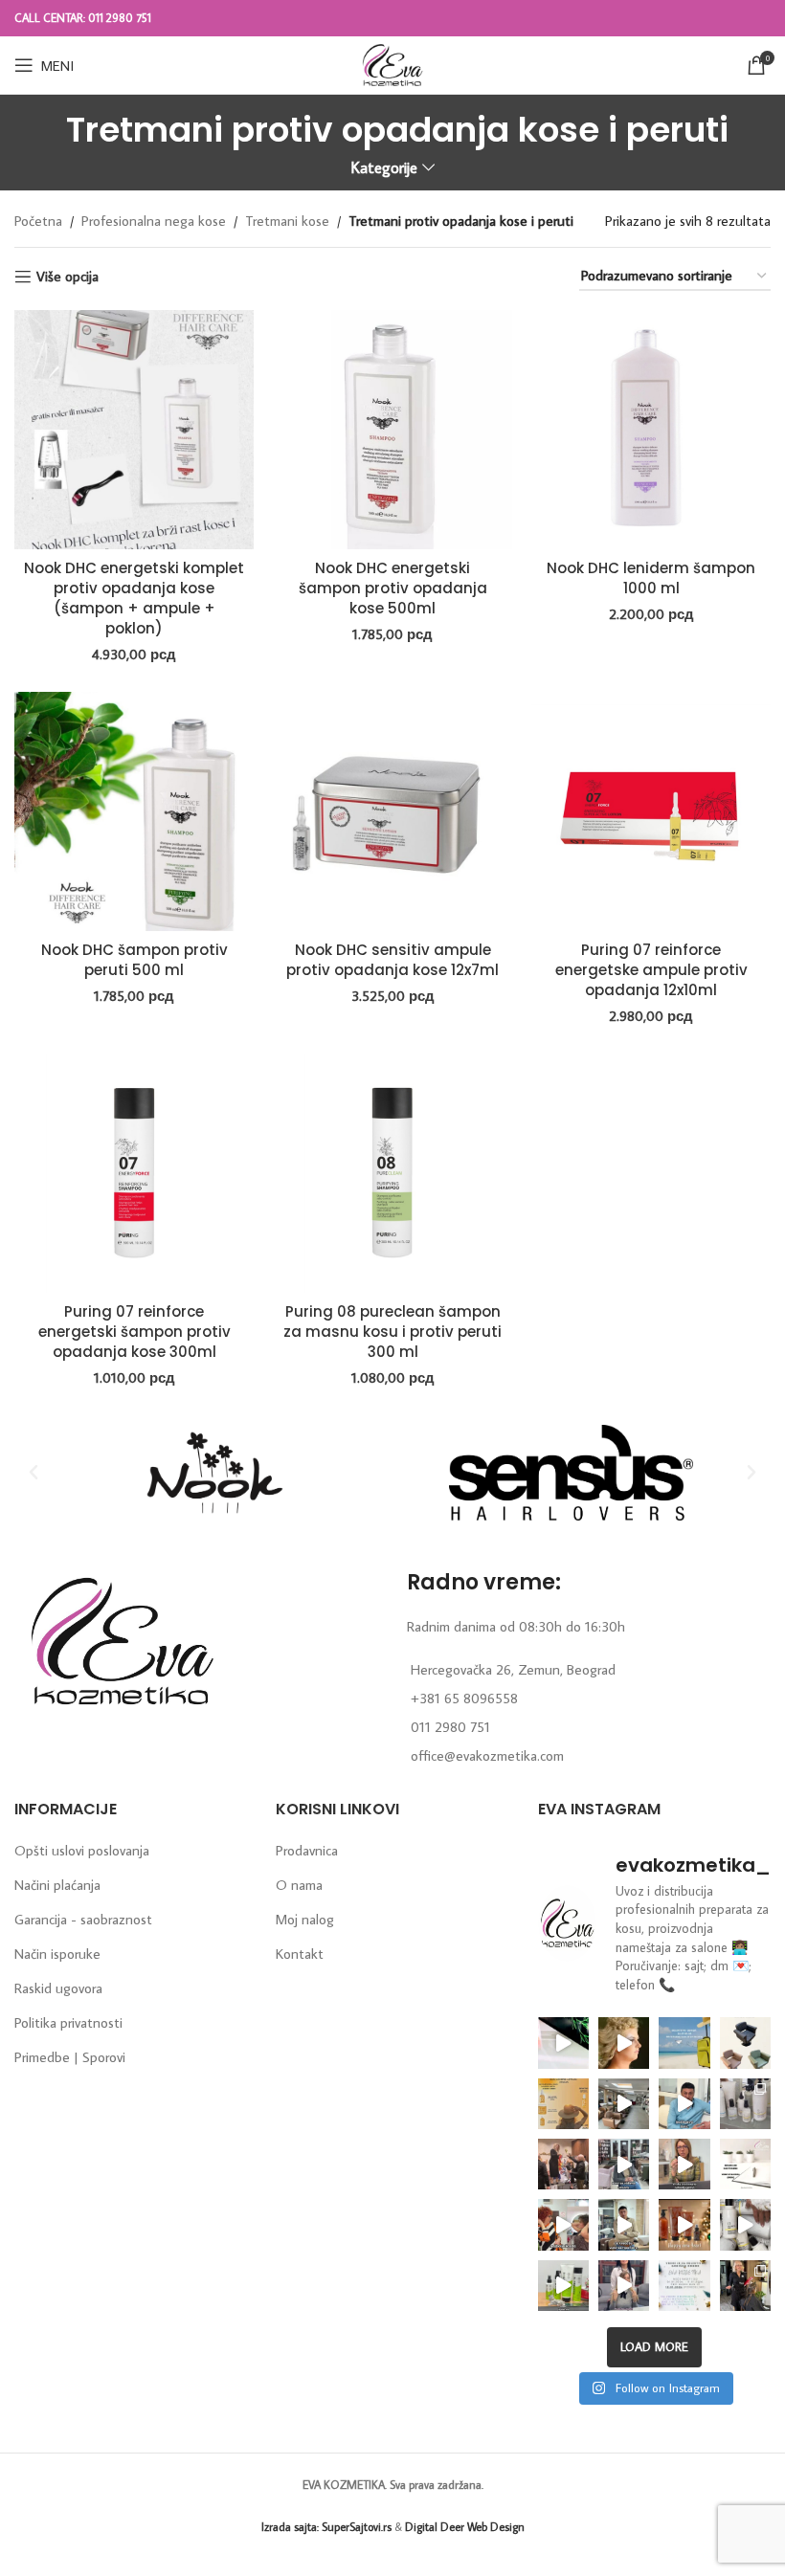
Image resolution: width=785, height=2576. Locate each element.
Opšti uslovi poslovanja (82, 1850)
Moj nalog (305, 1919)
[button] (34, 1473)
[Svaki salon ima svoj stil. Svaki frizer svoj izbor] (684, 2104)
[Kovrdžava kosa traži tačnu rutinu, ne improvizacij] (563, 2224)
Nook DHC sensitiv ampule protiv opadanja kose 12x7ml (392, 960)
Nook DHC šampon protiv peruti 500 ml (135, 960)
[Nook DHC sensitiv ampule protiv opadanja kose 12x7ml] (392, 811)
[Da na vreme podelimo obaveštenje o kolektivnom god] (684, 2286)
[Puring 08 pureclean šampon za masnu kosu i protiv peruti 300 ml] (392, 1173)
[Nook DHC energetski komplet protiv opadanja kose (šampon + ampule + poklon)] (134, 430)
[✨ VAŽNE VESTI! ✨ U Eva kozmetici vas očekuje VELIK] (624, 2104)
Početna (38, 221)
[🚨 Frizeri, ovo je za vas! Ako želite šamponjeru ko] (624, 2224)
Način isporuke (57, 1954)
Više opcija (67, 277)
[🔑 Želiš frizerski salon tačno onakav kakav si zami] (624, 2164)
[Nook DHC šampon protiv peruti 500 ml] (134, 811)
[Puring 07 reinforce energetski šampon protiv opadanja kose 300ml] (134, 1173)
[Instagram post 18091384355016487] (563, 2104)
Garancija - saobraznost (83, 1919)
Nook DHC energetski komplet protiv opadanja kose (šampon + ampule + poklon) (134, 598)
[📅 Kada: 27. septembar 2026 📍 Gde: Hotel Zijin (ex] (563, 2043)
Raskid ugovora (58, 1988)
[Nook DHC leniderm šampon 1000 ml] (651, 430)
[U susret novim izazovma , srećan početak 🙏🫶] (684, 2224)
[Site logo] (392, 63)
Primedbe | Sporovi (70, 2057)
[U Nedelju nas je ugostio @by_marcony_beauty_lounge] (745, 2286)
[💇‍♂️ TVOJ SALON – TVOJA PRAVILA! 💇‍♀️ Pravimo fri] (745, 2043)
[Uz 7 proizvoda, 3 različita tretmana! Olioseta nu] (624, 2286)
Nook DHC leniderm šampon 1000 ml (651, 578)
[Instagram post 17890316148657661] (684, 2043)
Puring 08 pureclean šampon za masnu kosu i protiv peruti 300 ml (392, 1332)
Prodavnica (307, 1850)
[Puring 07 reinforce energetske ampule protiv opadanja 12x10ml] (651, 811)
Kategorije (384, 168)
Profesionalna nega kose (154, 221)
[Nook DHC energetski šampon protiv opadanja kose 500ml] (392, 430)
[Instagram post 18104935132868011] (563, 2164)
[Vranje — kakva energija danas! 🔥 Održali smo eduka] (745, 2104)
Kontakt (300, 1954)
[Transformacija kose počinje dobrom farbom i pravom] (563, 2286)
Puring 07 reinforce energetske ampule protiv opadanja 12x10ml (651, 970)
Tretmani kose (287, 221)
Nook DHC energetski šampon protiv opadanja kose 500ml (393, 588)
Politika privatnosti (68, 2022)
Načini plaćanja (57, 1885)
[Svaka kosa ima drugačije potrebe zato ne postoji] (684, 2164)
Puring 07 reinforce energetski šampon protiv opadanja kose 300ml (135, 1332)
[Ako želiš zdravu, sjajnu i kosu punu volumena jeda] (745, 2224)
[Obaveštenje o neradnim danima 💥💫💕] (745, 2164)
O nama (299, 1885)
